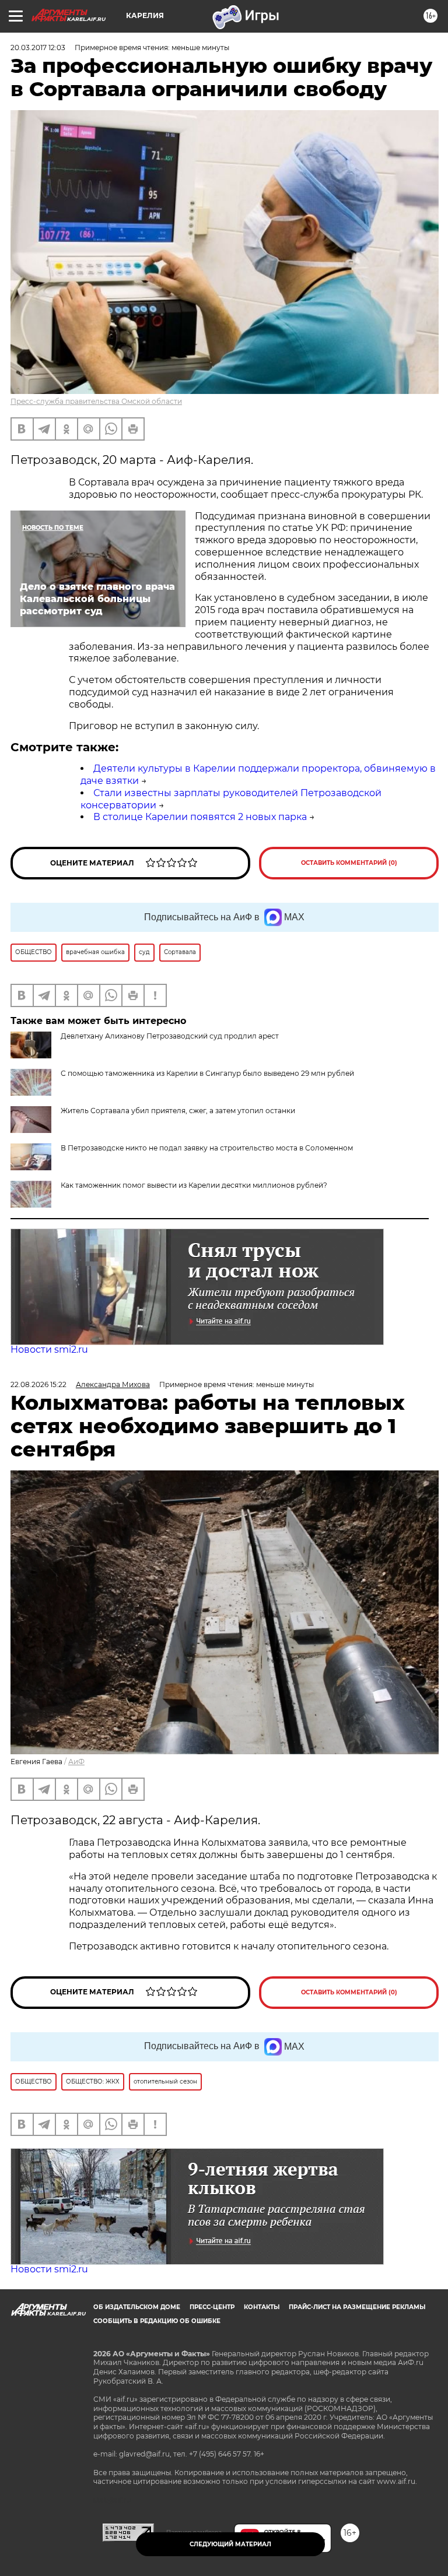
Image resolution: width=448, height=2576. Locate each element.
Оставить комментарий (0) (349, 863)
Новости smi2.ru (49, 1349)
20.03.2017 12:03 (38, 47)
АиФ (76, 1762)
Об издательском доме (137, 2307)
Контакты (262, 2307)
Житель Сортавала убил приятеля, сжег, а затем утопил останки (178, 1111)
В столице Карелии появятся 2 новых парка (200, 817)
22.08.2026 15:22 (38, 1384)
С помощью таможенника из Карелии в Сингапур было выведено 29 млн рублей (207, 1073)
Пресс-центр (212, 2307)
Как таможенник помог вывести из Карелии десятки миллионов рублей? (194, 1185)
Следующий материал (230, 2544)
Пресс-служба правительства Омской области (96, 401)
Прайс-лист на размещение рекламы (357, 2307)
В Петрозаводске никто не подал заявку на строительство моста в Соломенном (207, 1148)
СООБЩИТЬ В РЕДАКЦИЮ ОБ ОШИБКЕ (157, 2321)
